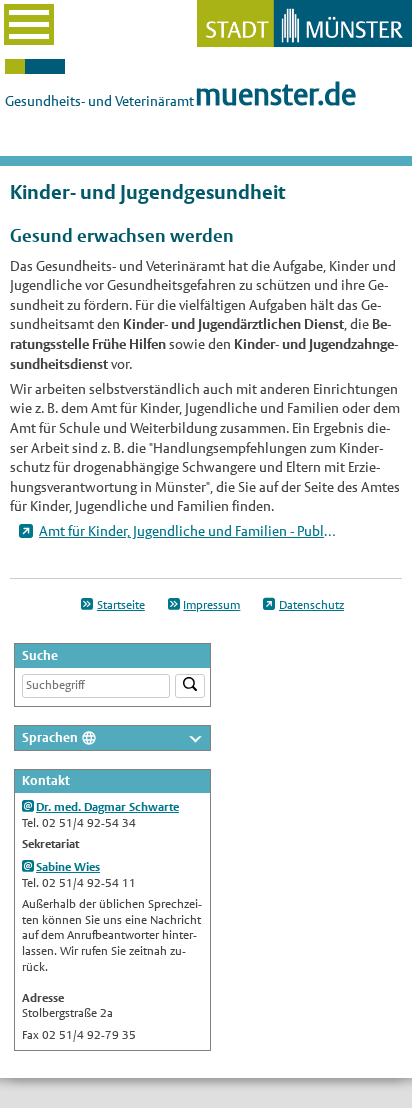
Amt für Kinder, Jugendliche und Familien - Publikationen (187, 531)
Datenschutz (311, 605)
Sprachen (50, 737)
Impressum (211, 605)
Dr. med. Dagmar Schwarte (107, 807)
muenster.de (275, 94)
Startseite (121, 605)
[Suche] (190, 686)
